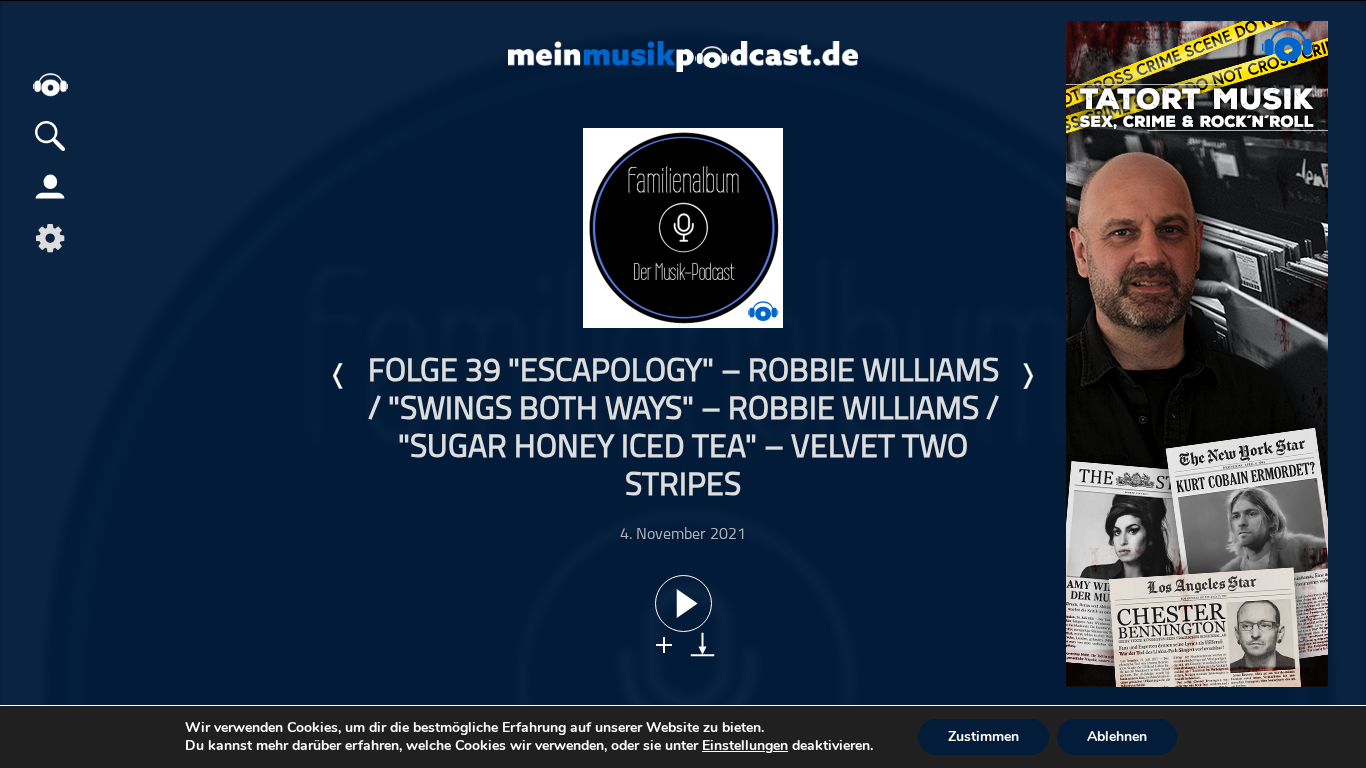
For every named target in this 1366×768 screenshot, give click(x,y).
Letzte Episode (339, 376)
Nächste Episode (1027, 376)
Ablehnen (1117, 736)
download (702, 644)
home (50, 84)
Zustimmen (983, 736)
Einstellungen (745, 746)
